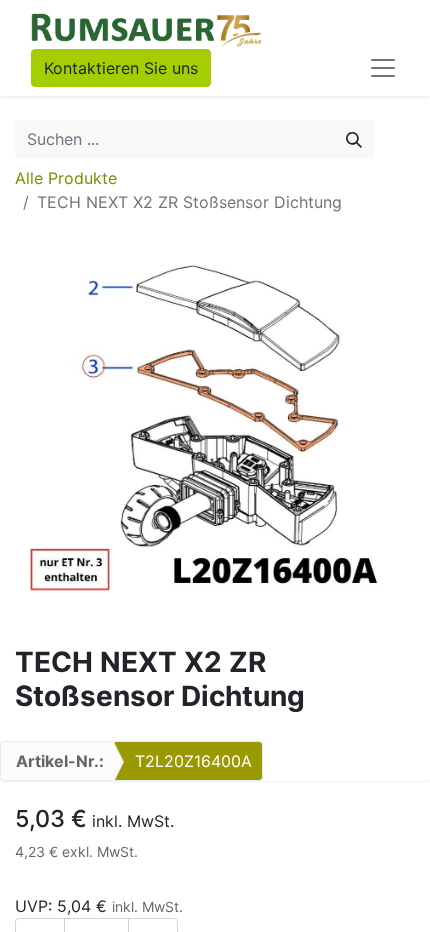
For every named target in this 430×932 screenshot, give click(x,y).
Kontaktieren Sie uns (121, 68)
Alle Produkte (66, 178)
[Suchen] (354, 139)
